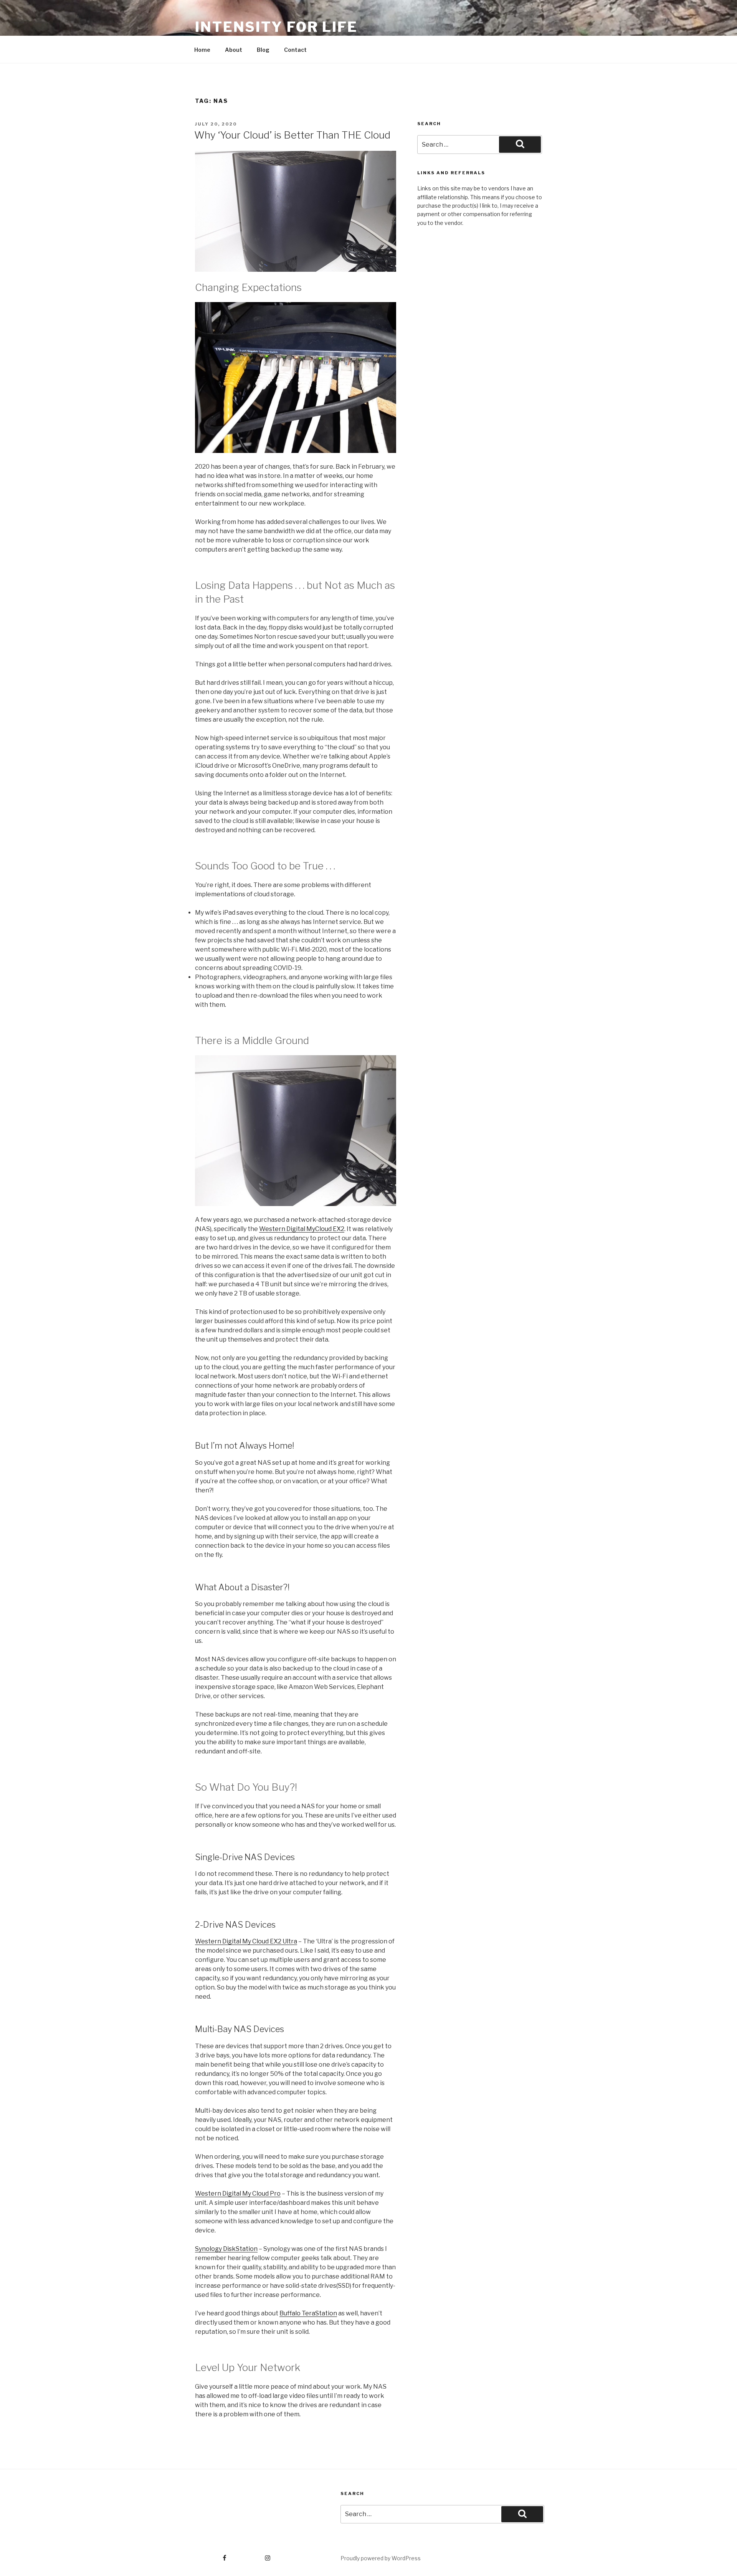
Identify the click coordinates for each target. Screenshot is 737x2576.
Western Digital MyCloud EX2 (302, 1229)
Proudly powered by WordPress (381, 2558)
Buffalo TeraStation (308, 2313)
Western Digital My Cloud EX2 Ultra (246, 1941)
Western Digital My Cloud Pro (238, 2193)
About (234, 50)
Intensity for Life (276, 27)
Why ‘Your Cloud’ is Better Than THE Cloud (292, 135)
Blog (263, 50)
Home (202, 50)
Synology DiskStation (226, 2249)
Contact (295, 50)
